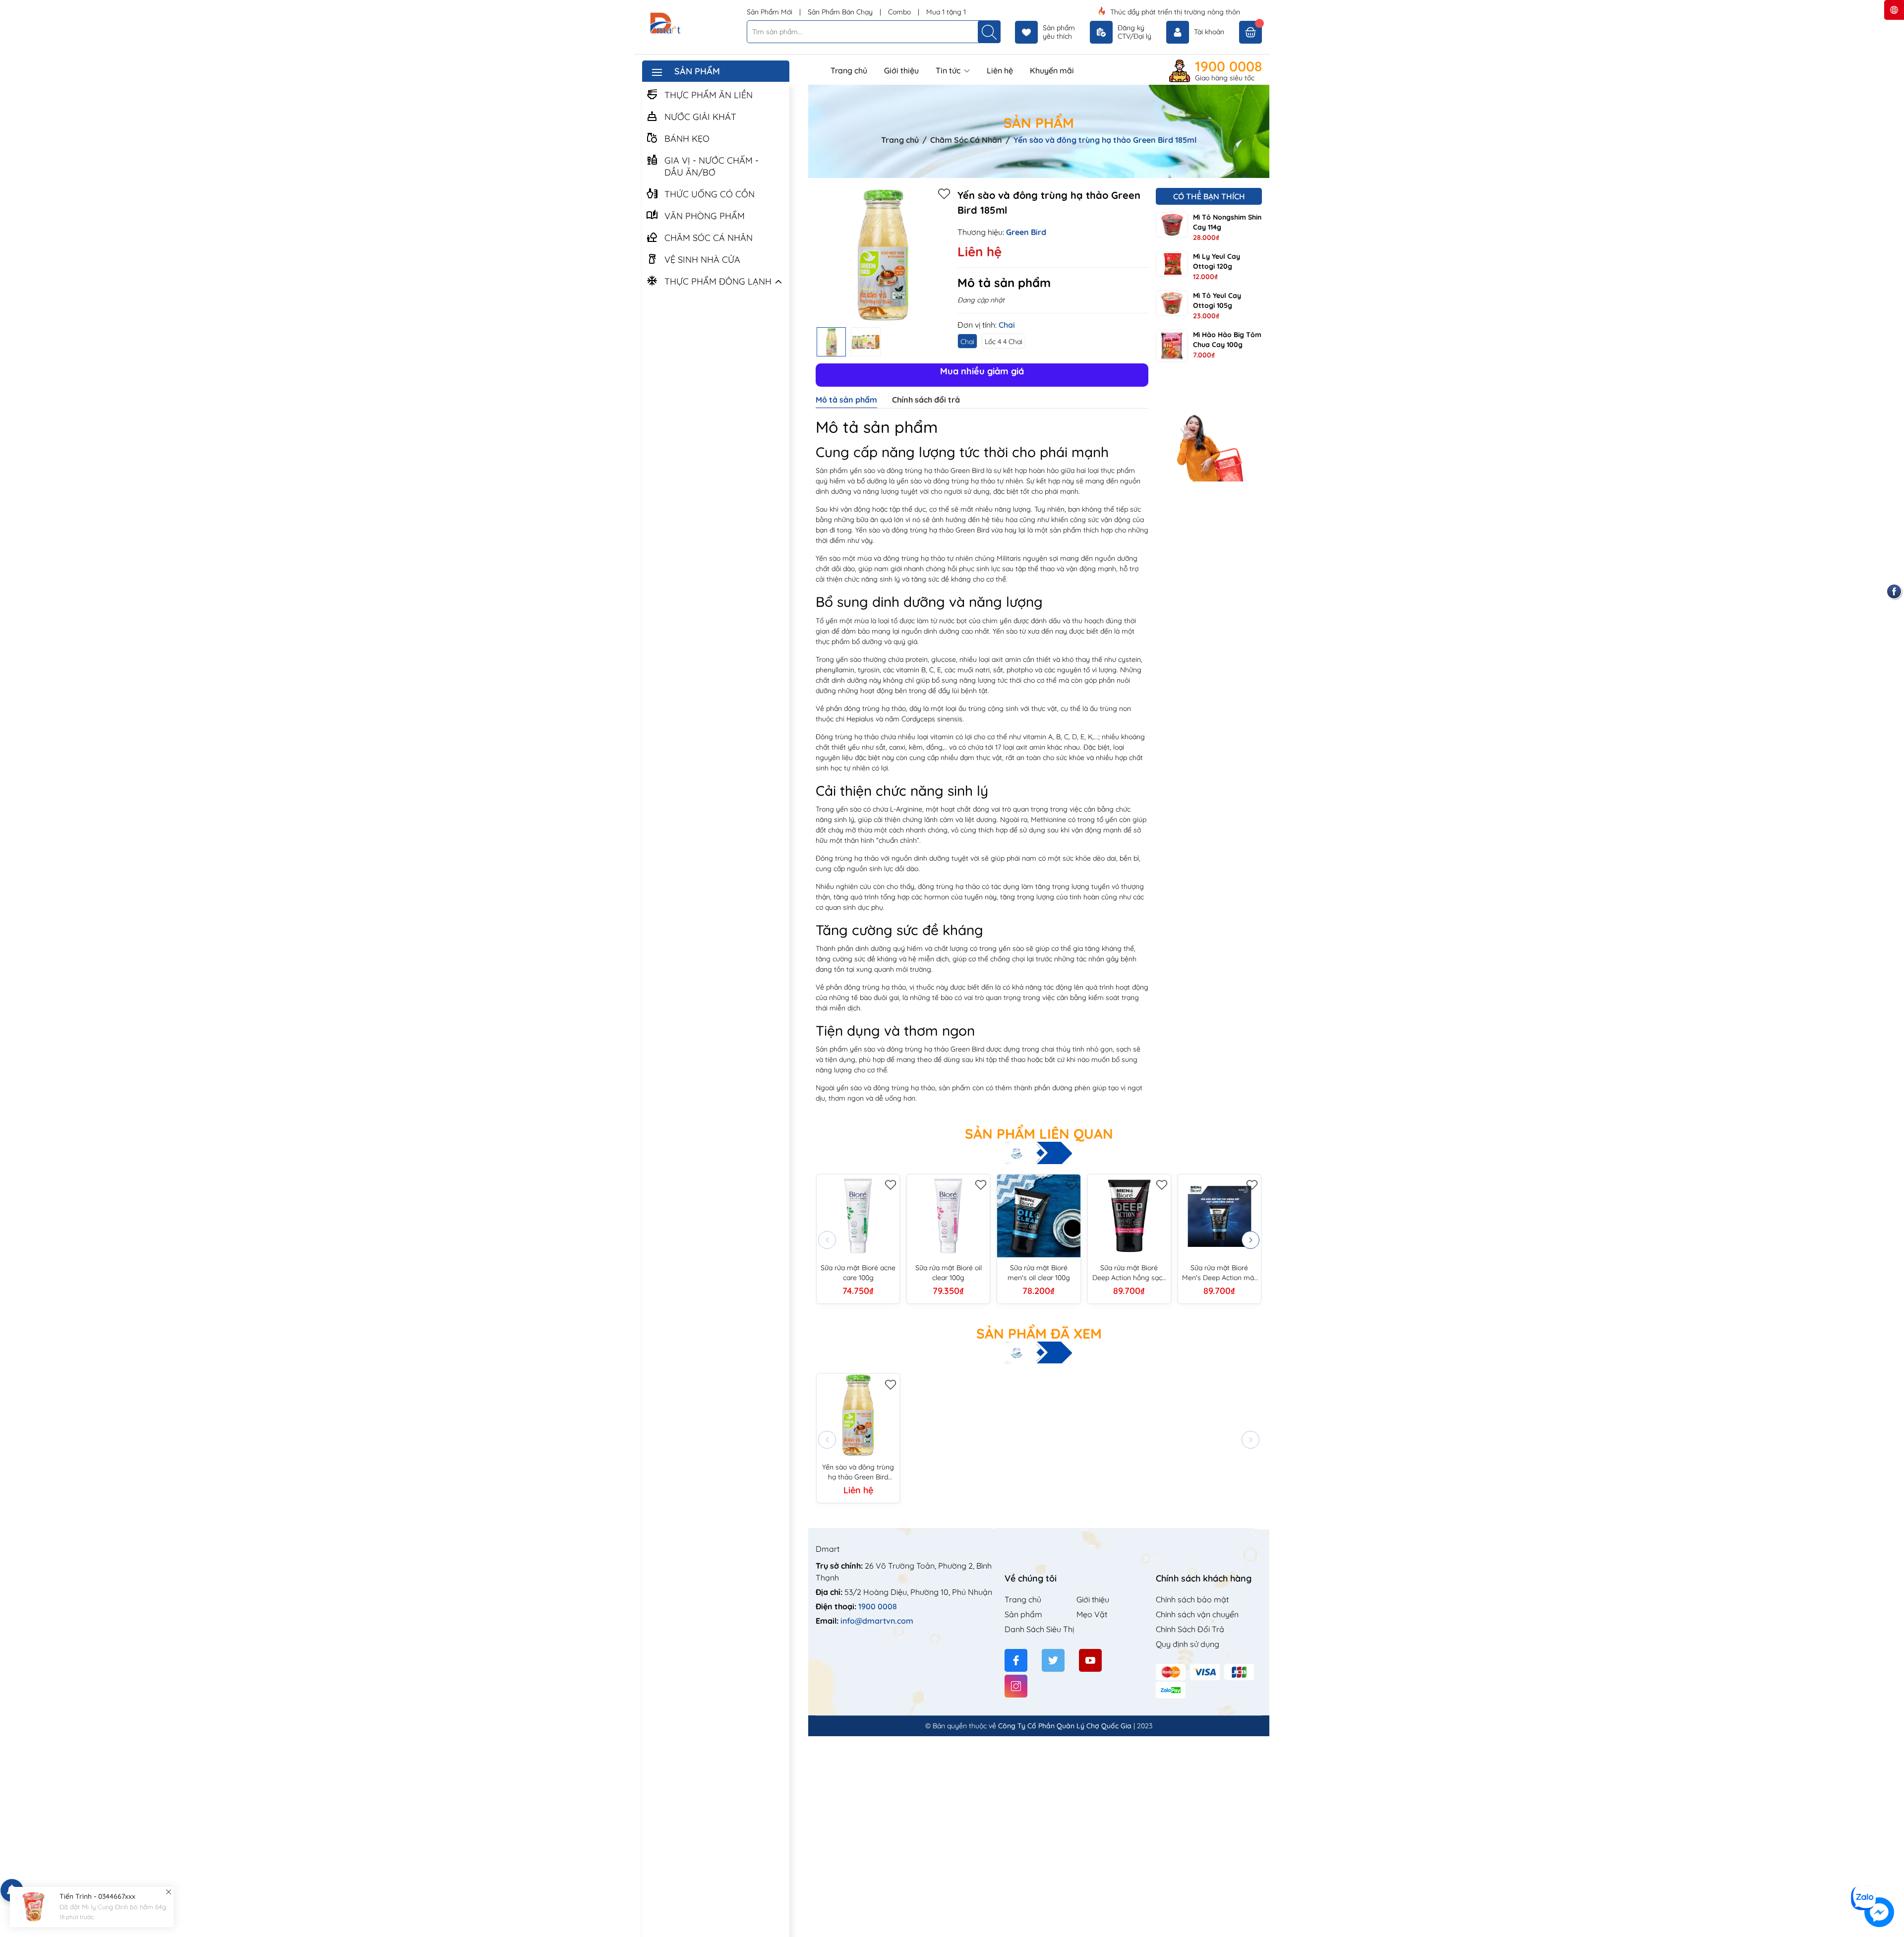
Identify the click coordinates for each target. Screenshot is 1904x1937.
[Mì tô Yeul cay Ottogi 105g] (1172, 303)
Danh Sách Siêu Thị (1039, 1629)
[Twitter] (1053, 1660)
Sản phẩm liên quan (1039, 1134)
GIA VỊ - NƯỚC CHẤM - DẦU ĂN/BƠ (712, 166)
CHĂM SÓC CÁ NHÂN (709, 238)
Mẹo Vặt (1092, 1614)
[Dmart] (691, 24)
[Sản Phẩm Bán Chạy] (1209, 430)
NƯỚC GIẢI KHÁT (700, 117)
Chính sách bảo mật (1192, 1599)
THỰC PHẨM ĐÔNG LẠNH (718, 281)
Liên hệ (1000, 70)
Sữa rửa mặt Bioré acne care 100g (858, 1273)
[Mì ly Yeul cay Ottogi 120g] (1172, 264)
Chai (967, 342)
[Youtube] (1090, 1660)
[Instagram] (1016, 1686)
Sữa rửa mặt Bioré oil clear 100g (949, 1273)
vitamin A (1038, 737)
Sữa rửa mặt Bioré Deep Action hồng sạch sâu (1129, 1273)
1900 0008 (1228, 66)
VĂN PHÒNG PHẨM (705, 216)
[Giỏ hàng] (1250, 32)
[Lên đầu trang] (1893, 1879)
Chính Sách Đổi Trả (1190, 1629)
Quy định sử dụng (1188, 1644)
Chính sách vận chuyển (1197, 1614)
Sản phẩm (1023, 1614)
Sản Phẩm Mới (771, 12)
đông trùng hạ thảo (964, 481)
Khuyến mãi (1052, 70)
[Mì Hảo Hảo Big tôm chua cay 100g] (1172, 346)
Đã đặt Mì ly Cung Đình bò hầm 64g (113, 1907)
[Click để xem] (883, 255)
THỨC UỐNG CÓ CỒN (710, 194)
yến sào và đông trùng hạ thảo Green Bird (917, 470)
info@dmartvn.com (877, 1621)
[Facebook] (1016, 1660)
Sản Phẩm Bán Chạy (841, 12)
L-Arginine (906, 809)
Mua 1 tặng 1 (946, 12)
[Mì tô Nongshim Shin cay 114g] (1172, 225)
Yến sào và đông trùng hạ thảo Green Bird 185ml (858, 1472)
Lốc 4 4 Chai (1004, 342)
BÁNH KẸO (687, 139)
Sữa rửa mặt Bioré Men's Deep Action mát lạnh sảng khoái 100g (1219, 1273)
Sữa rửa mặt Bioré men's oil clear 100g (1039, 1273)
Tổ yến (827, 621)
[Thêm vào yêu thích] (944, 193)
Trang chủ (849, 70)
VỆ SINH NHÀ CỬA (702, 260)
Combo (900, 12)
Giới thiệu (901, 70)
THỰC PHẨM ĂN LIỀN (709, 95)
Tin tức (949, 70)
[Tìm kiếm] (989, 32)
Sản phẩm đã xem (1039, 1334)
